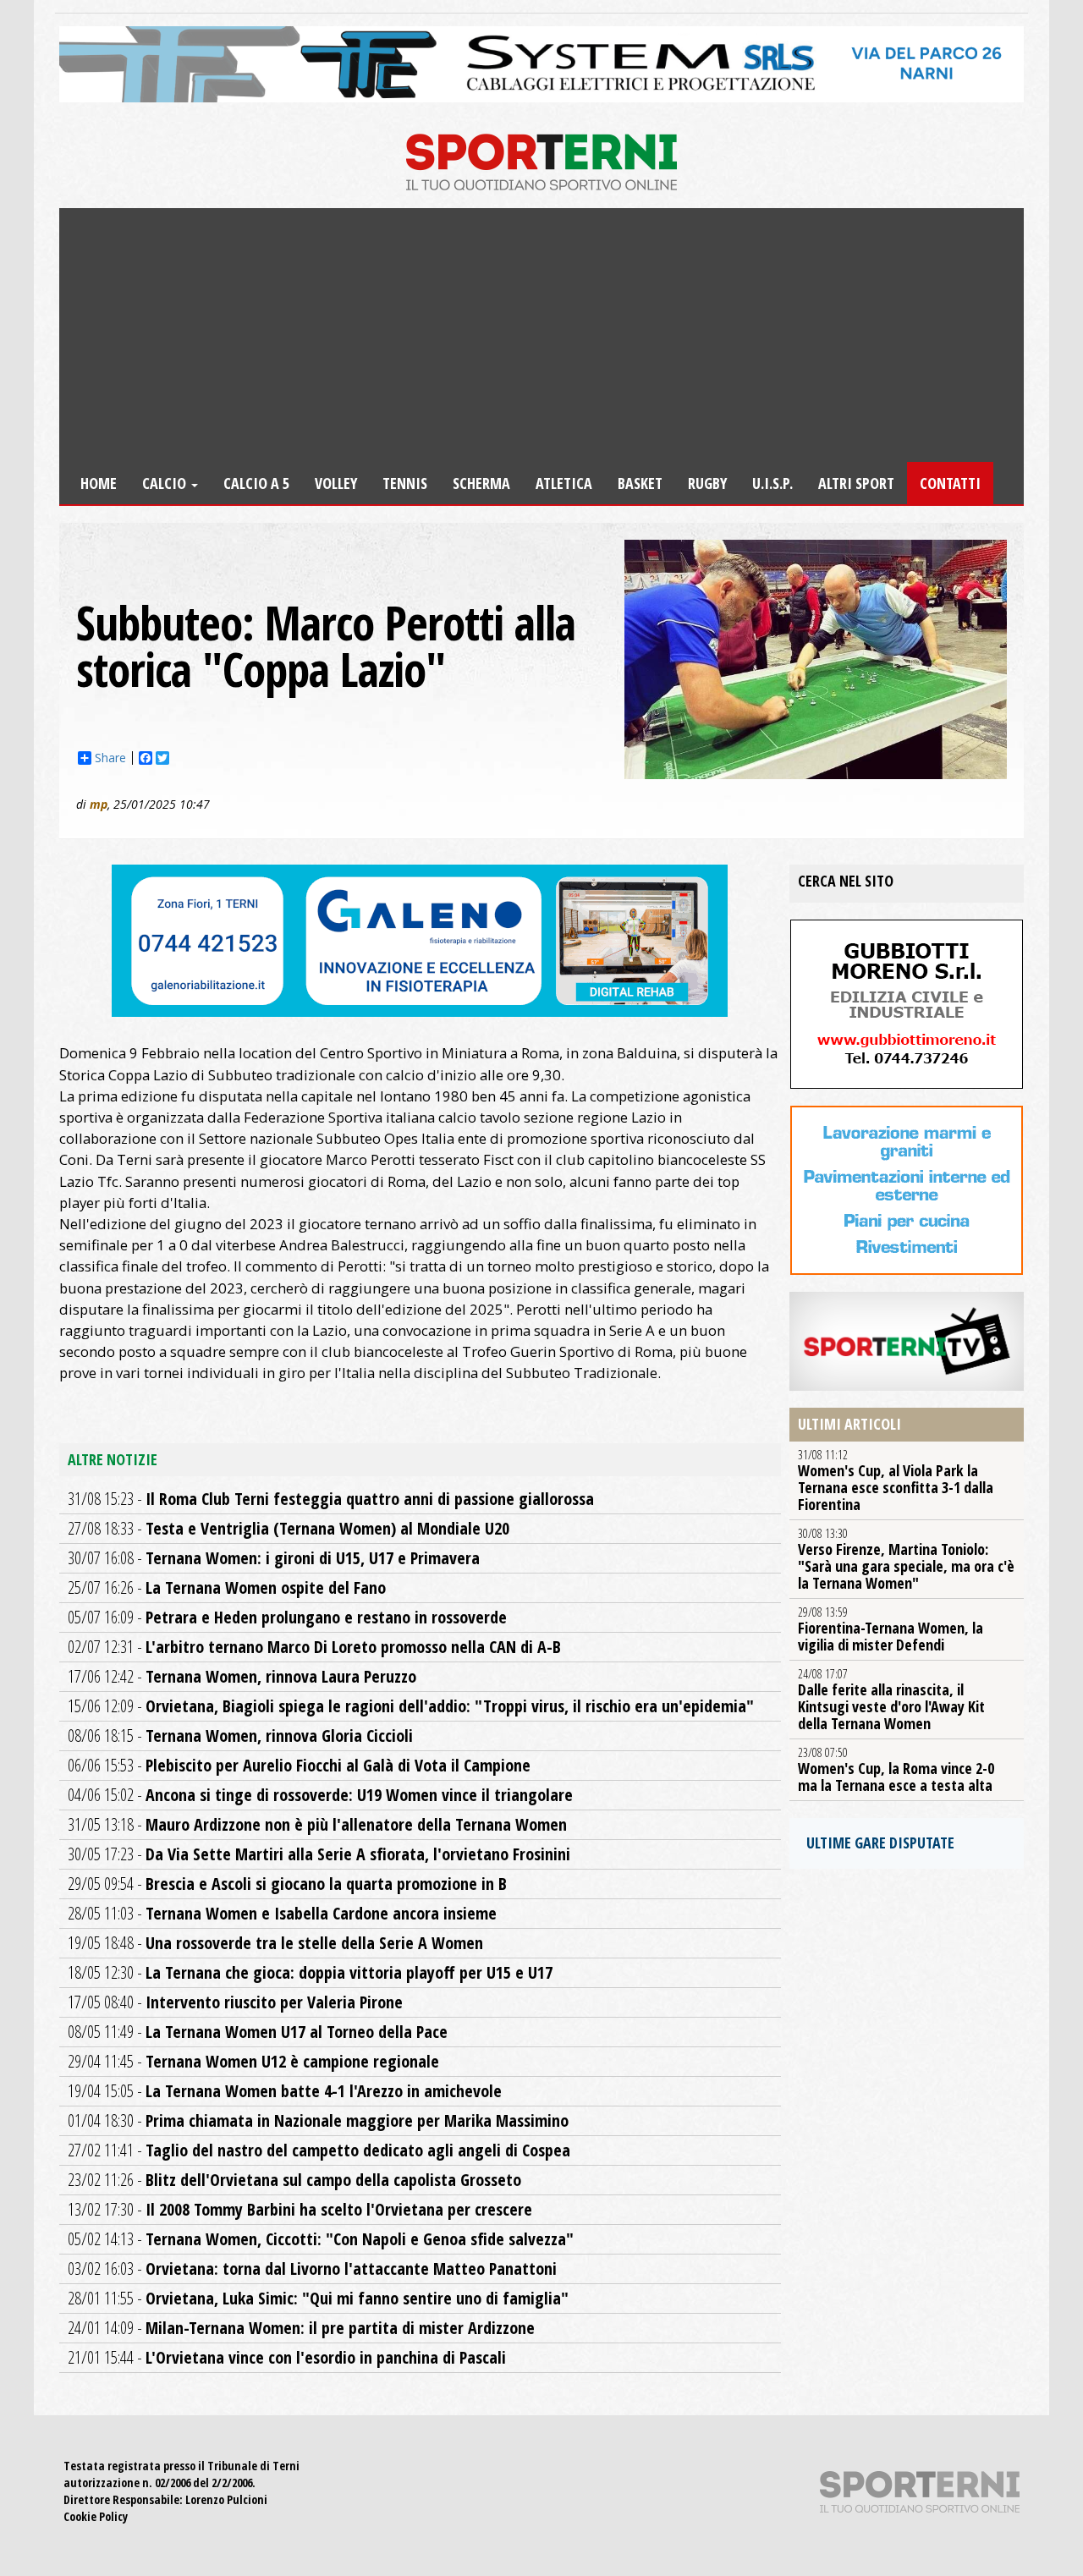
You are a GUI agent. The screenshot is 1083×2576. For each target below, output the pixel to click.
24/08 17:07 (891, 1700)
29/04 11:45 (253, 2061)
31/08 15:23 (331, 1499)
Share (110, 758)
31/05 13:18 (317, 1824)
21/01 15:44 (287, 2357)
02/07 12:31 (314, 1647)
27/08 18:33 (289, 1528)
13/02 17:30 (300, 2209)
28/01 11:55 (318, 2298)
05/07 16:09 (287, 1617)
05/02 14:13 (321, 2239)
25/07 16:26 (227, 1587)
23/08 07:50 (896, 1770)
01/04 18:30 (318, 2120)
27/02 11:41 (319, 2150)
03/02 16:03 (312, 2268)
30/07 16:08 (274, 1558)
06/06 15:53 (299, 1765)
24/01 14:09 (301, 2328)
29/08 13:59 (891, 1629)
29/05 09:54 (287, 1884)
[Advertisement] (541, 335)
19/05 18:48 (275, 1943)
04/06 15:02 (320, 1795)
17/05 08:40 (235, 2002)
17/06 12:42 (242, 1676)
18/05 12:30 (310, 1972)
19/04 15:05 (285, 2091)
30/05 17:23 (319, 1854)
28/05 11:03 (282, 1913)
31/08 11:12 (896, 1480)
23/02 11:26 (294, 2180)
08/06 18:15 (240, 1736)
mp (99, 804)
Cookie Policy (96, 2516)
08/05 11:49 (258, 2032)
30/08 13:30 (906, 1559)
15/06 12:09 (411, 1706)
